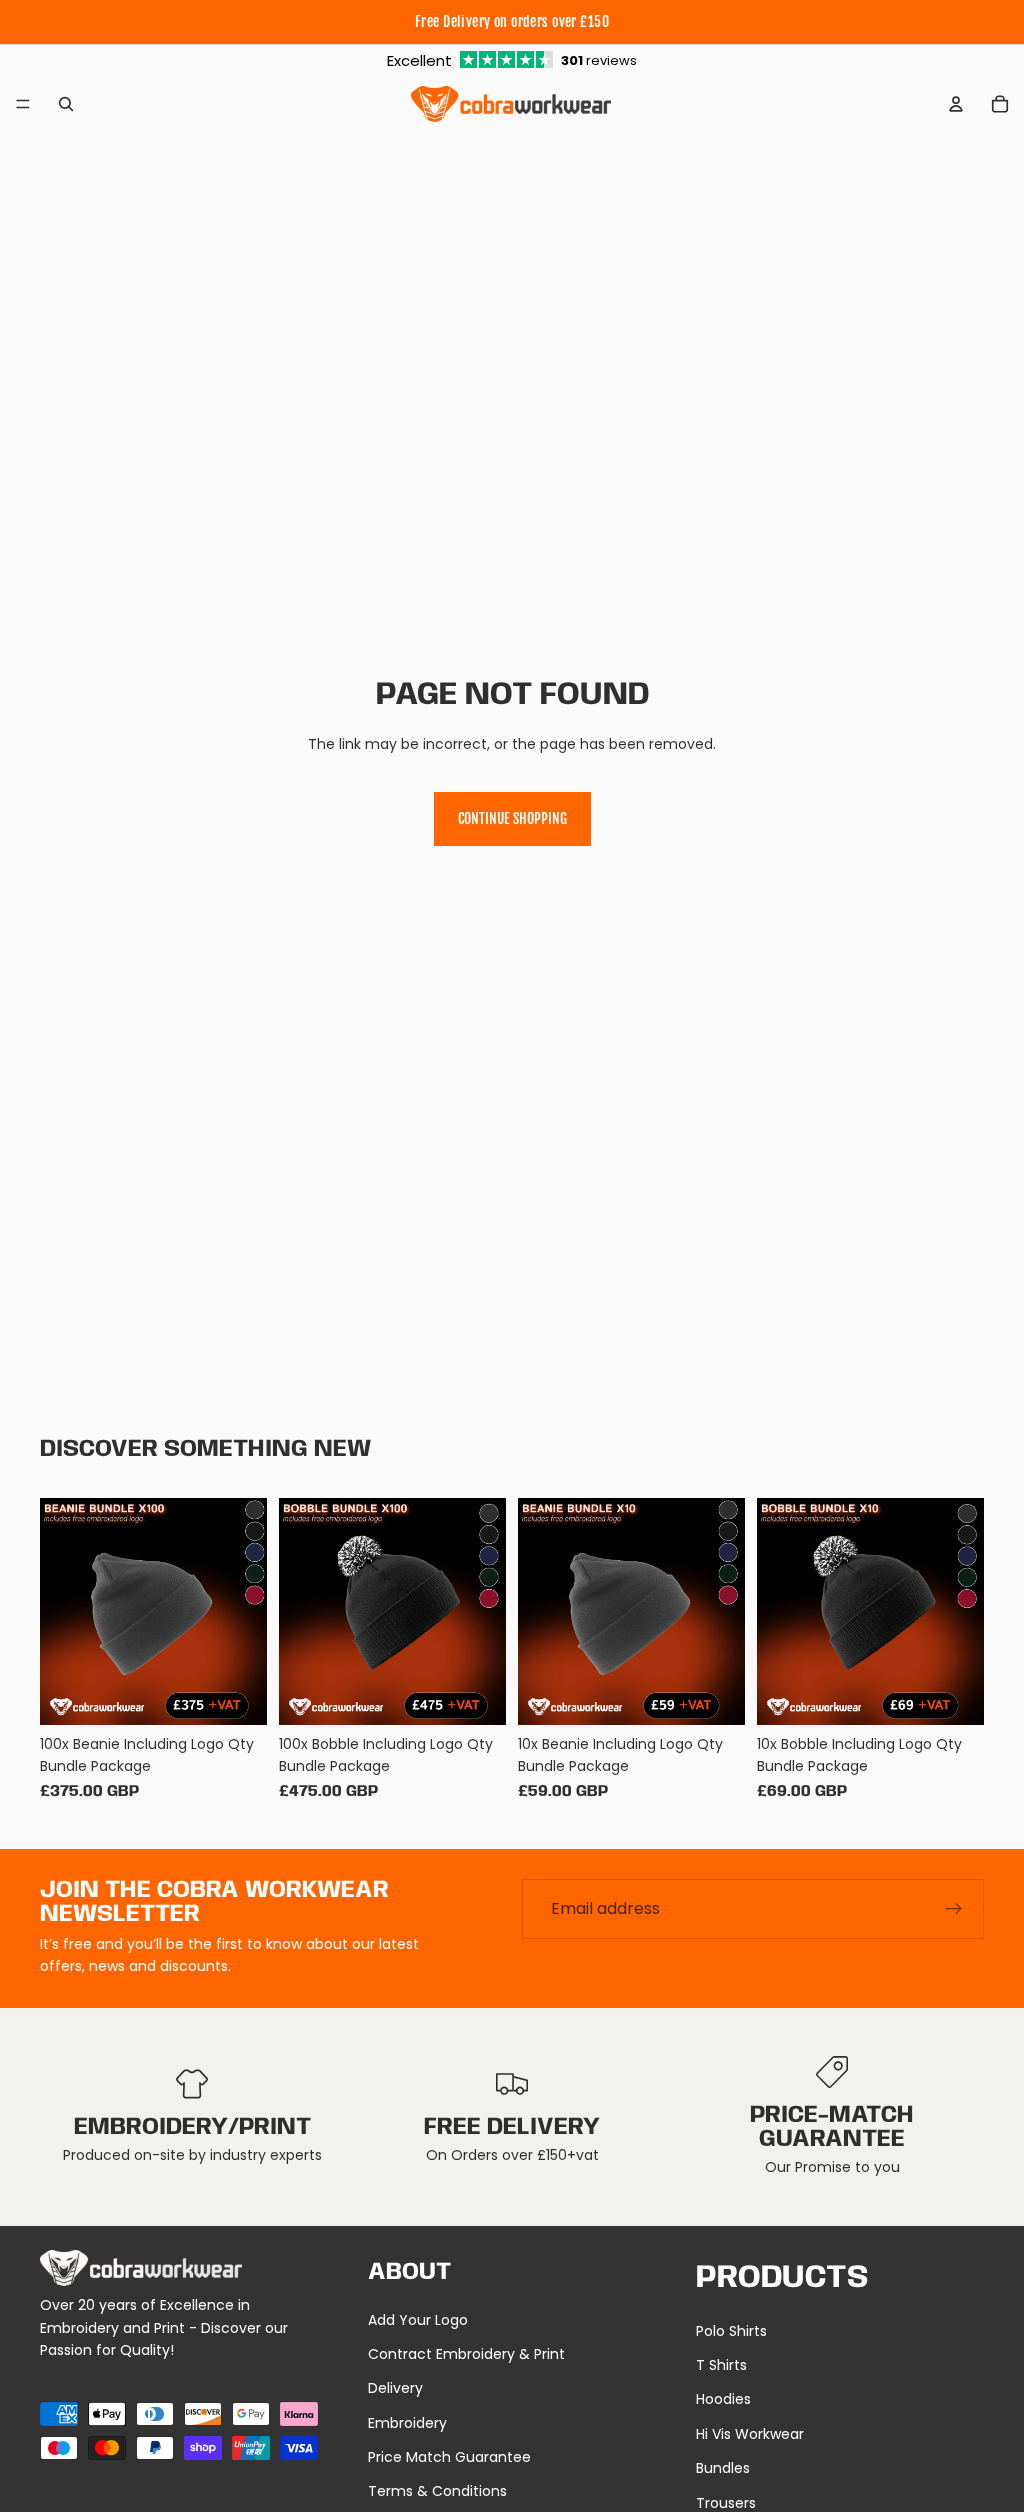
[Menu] (23, 104)
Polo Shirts (731, 2331)
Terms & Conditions (437, 2491)
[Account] (956, 104)
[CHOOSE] (236, 1694)
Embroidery (407, 2423)
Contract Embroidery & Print (466, 2354)
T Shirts (721, 2365)
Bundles (723, 2468)
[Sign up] (954, 1909)
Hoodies (723, 2399)
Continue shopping (512, 818)
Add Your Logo (418, 2320)
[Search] (66, 104)
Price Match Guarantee (449, 2457)
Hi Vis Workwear (750, 2434)
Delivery (395, 2388)
